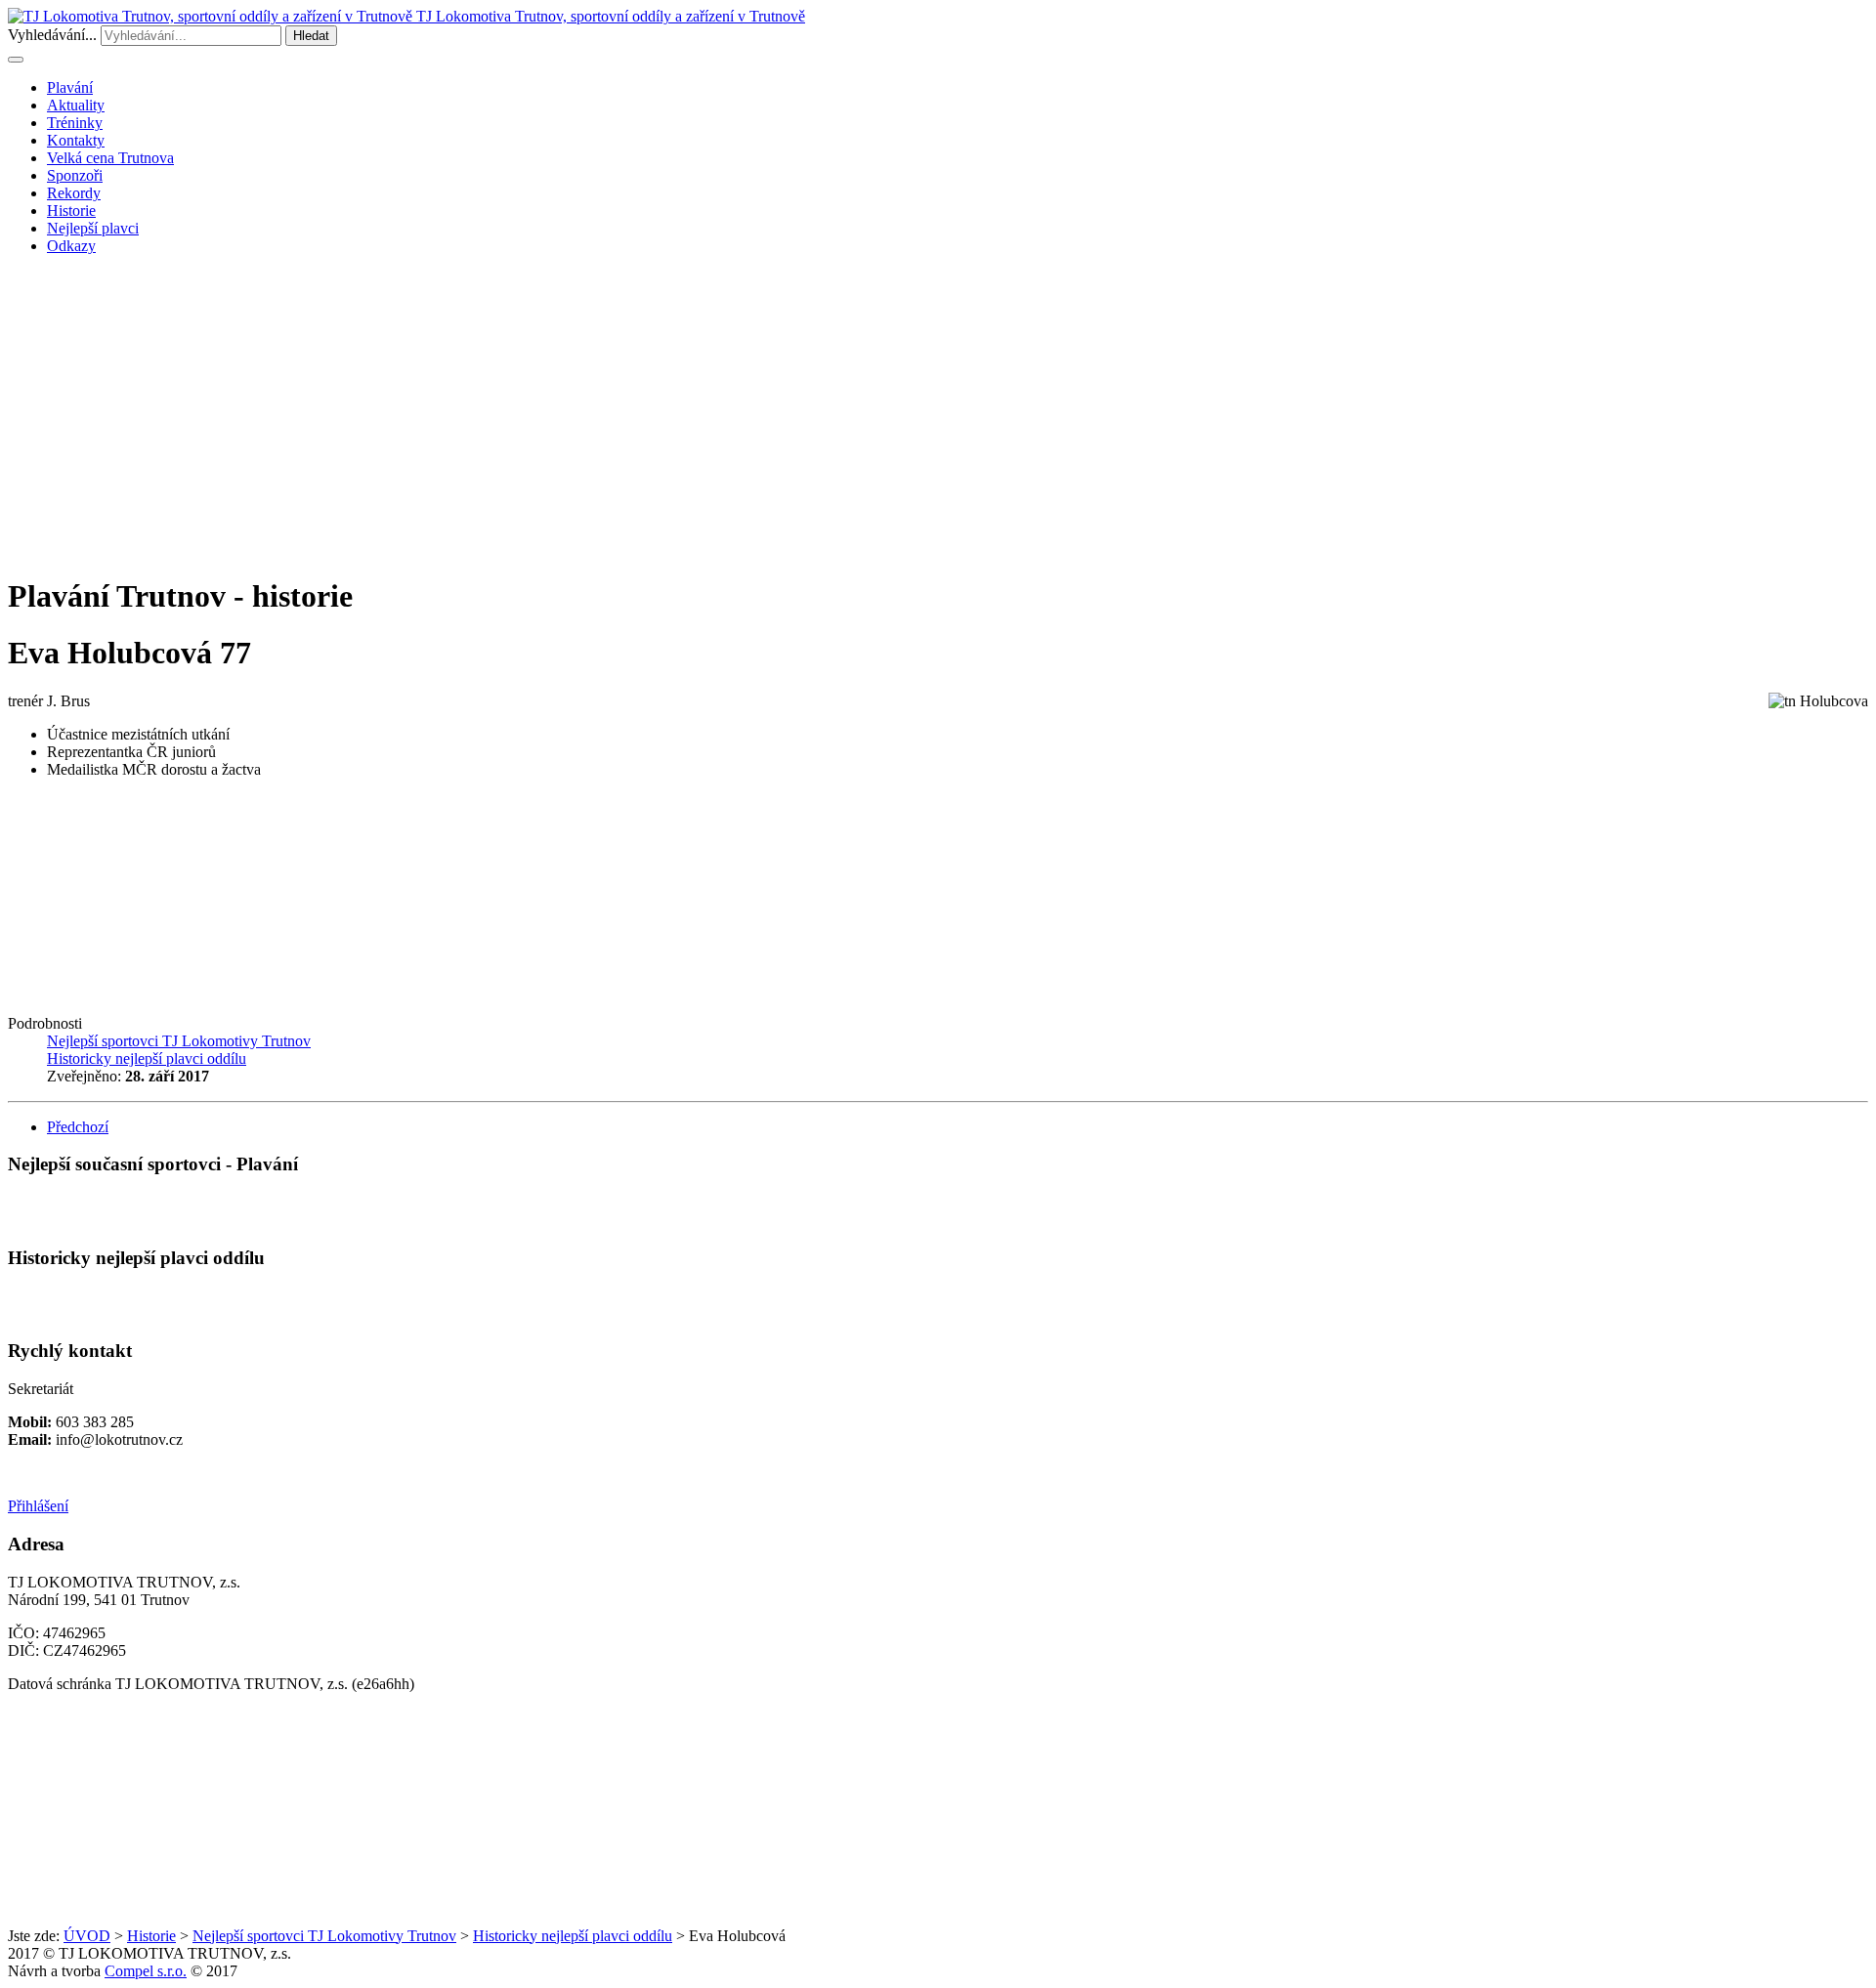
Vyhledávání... (52, 35)
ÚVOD (87, 1936)
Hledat (311, 36)
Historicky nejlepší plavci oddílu (573, 1936)
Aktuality (76, 105)
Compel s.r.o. (146, 1971)
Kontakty (76, 140)
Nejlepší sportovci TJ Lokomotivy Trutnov (324, 1936)
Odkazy (71, 246)
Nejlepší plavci (93, 228)
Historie (71, 211)
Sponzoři (75, 175)
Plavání (70, 87)
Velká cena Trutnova (110, 158)
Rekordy (74, 193)
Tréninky (75, 123)
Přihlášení (38, 1506)
